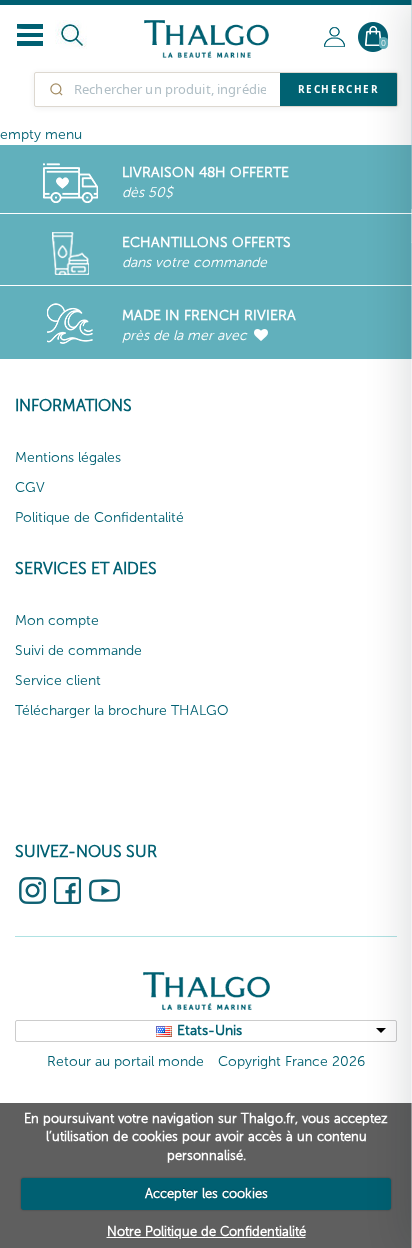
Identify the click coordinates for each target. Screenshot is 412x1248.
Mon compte (57, 620)
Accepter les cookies (206, 1193)
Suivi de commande (78, 650)
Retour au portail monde (125, 1061)
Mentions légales (68, 457)
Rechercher (338, 89)
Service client (58, 680)
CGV (30, 487)
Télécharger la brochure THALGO (122, 710)
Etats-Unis (209, 1030)
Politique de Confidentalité (99, 517)
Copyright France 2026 (291, 1061)
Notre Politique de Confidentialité (206, 1231)
